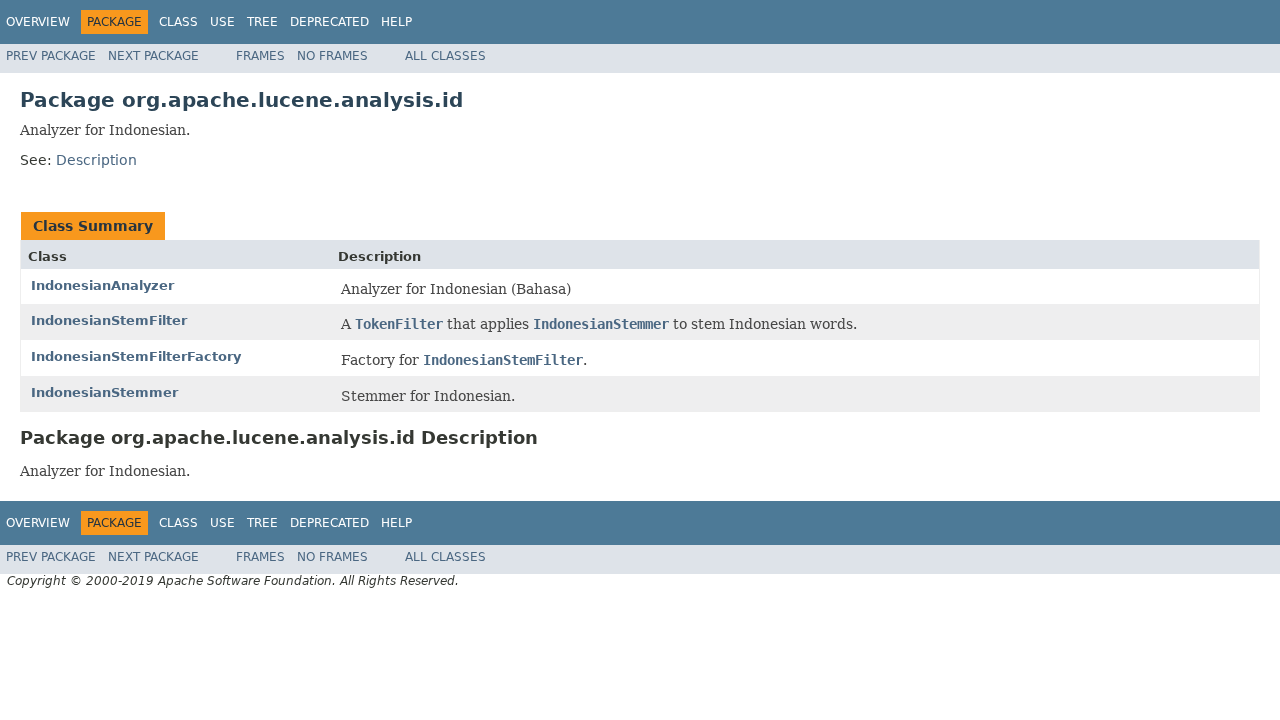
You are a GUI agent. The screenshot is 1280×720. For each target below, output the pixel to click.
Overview (38, 22)
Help (396, 22)
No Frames (332, 56)
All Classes (445, 56)
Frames (260, 56)
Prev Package (51, 56)
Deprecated (329, 22)
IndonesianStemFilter (109, 320)
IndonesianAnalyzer (102, 285)
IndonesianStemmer (104, 392)
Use (222, 22)
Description (96, 160)
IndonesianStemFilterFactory (136, 356)
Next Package (153, 56)
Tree (262, 22)
